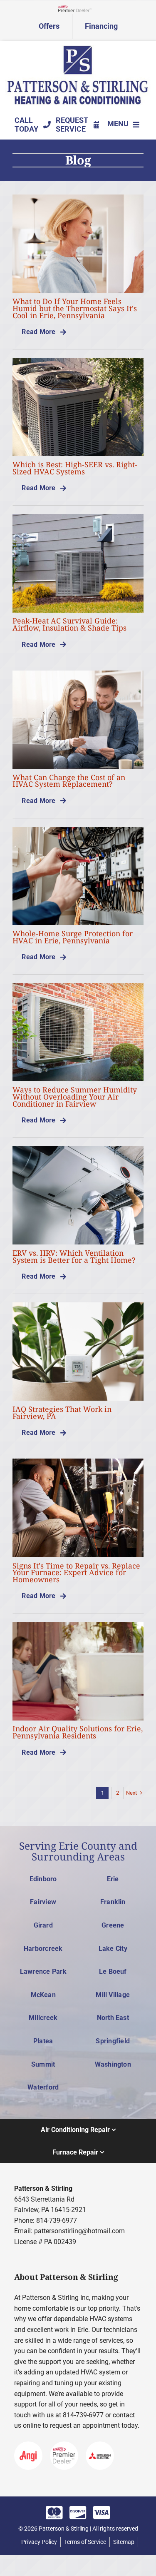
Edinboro (43, 1879)
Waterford (43, 2087)
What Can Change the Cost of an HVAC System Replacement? (69, 781)
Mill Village (113, 1995)
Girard (43, 1925)
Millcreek (43, 2018)
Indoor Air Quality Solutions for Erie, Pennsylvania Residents (78, 1732)
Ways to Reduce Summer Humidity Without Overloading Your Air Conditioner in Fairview (75, 1096)
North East (113, 2018)
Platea (43, 2041)
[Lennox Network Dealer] (78, 8)
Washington (113, 2064)
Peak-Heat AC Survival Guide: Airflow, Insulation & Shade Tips (69, 624)
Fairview (43, 1902)
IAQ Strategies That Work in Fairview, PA (62, 1413)
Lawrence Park (43, 1971)
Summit (43, 2064)
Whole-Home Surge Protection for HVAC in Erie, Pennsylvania (73, 937)
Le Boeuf (113, 1971)
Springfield (113, 2041)
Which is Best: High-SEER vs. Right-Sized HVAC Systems (75, 468)
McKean (43, 1995)
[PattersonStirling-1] (78, 48)
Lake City (113, 1949)
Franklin (113, 1902)
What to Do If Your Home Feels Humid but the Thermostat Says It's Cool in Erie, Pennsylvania (75, 308)
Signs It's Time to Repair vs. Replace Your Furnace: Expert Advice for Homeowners (76, 1572)
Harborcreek (43, 1949)
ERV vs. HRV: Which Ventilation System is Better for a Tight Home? (74, 1256)
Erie (113, 1879)
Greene (113, 1925)
